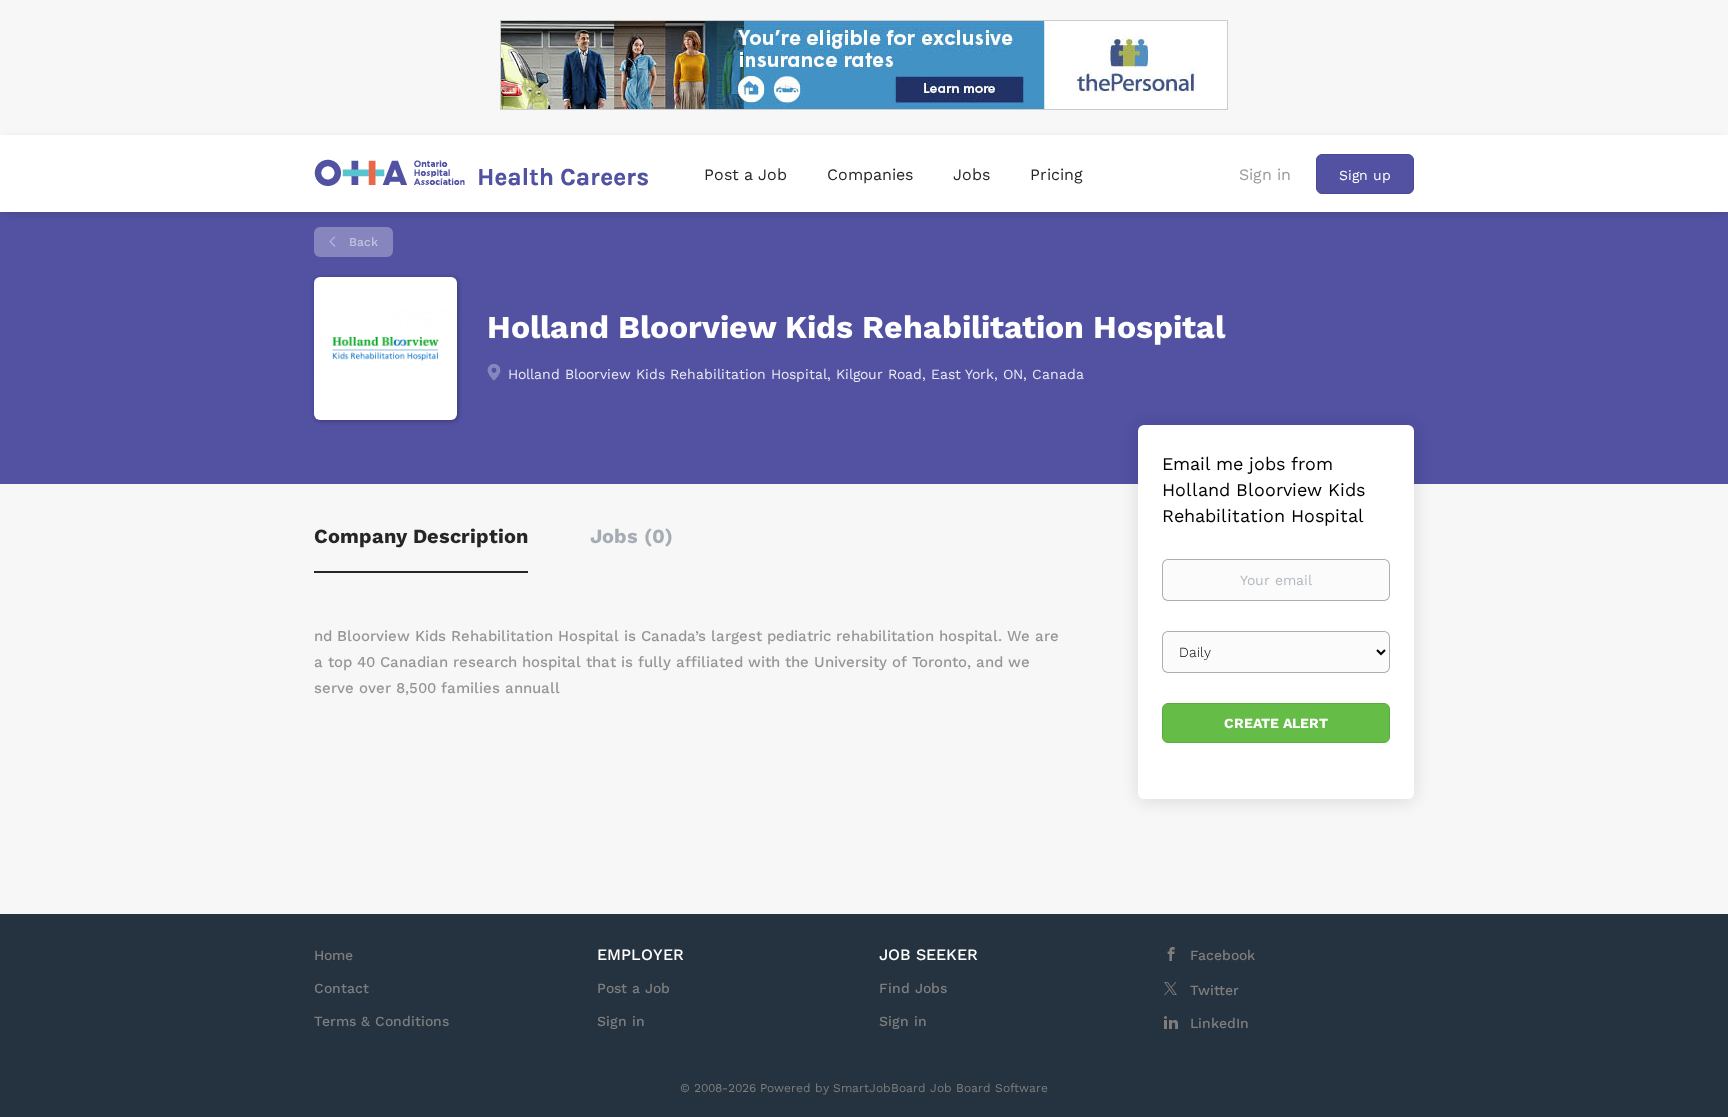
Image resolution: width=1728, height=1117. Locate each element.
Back (361, 242)
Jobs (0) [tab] (631, 536)
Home (333, 955)
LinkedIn (1219, 1023)
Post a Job (633, 988)
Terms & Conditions (381, 1021)
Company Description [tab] (421, 536)
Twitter (1214, 990)
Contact (341, 988)
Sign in (1265, 174)
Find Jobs (913, 988)
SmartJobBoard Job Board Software (940, 1088)
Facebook (1222, 955)
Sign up (1365, 175)
